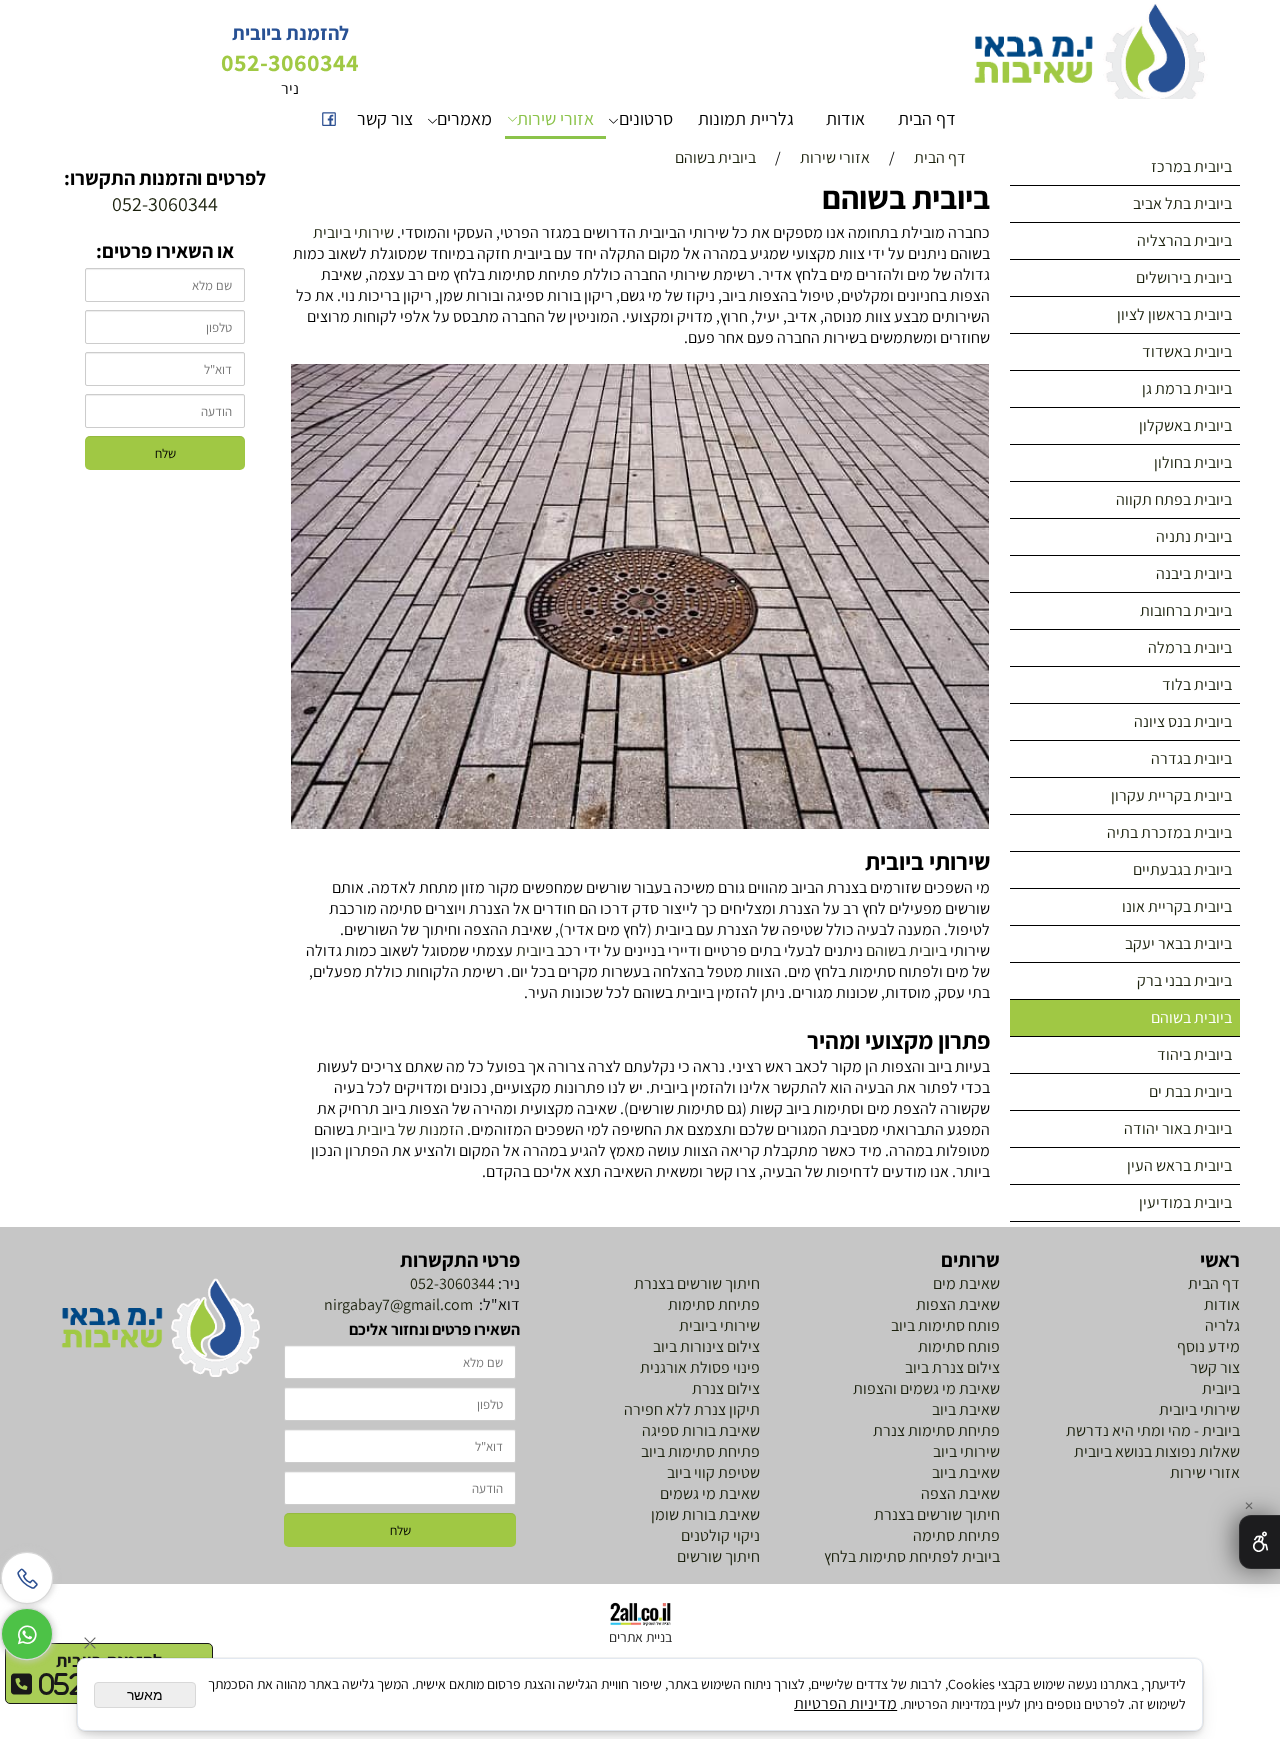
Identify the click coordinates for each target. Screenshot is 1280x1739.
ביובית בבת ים (1190, 1091)
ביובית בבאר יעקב (1178, 943)
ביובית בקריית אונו (1177, 906)
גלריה (1221, 1325)
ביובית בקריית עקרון (1171, 795)
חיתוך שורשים (718, 1556)
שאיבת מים (966, 1283)
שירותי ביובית (353, 232)
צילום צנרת (724, 1388)
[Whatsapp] (27, 1629)
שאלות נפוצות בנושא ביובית (1157, 1451)
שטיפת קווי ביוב (713, 1472)
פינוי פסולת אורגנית (698, 1367)
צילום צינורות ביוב (706, 1346)
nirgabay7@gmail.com (397, 1304)
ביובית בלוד (1197, 684)
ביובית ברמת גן (1187, 388)
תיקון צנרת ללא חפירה (692, 1409)
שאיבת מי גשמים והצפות (926, 1388)
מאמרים (464, 118)
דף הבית (927, 118)
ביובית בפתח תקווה (1174, 499)
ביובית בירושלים (1184, 277)
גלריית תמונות (746, 118)
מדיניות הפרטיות (845, 1703)
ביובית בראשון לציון (1174, 314)
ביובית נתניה (1194, 536)
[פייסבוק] (329, 119)
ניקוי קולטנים (720, 1535)
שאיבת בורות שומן (705, 1514)
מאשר (145, 1695)
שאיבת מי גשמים (710, 1493)
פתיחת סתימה (956, 1535)
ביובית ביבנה (1194, 573)
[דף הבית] (160, 1328)
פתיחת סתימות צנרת (936, 1430)
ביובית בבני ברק (1184, 980)
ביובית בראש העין (1179, 1165)
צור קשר (385, 118)
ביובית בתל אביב (1182, 203)
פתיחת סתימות (714, 1304)
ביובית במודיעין (1185, 1202)
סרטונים (646, 118)
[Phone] (27, 1573)
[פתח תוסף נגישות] (1259, 1542)
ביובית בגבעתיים (1182, 869)
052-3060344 (452, 1283)
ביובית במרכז (1191, 166)
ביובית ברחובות (1186, 610)
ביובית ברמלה (1190, 647)
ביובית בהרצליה (1184, 240)
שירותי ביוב (966, 1451)
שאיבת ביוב (966, 1409)
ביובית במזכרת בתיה (1169, 832)
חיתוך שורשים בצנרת (937, 1514)
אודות (845, 118)
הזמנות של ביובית (410, 1129)
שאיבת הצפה (960, 1493)
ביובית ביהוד (1194, 1054)
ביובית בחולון (1193, 462)
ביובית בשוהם (1191, 1017)
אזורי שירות (555, 118)
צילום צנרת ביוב (952, 1367)
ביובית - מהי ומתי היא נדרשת (1153, 1430)
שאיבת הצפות (958, 1304)
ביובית (535, 950)
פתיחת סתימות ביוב (700, 1451)
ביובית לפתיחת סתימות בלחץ (912, 1556)
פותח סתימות (959, 1346)
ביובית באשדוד (1187, 351)
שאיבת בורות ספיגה (701, 1430)
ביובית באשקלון (1185, 425)
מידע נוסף (1208, 1346)
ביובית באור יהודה (1178, 1128)
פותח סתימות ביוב (945, 1325)
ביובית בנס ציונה (1183, 721)
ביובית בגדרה (1191, 758)
